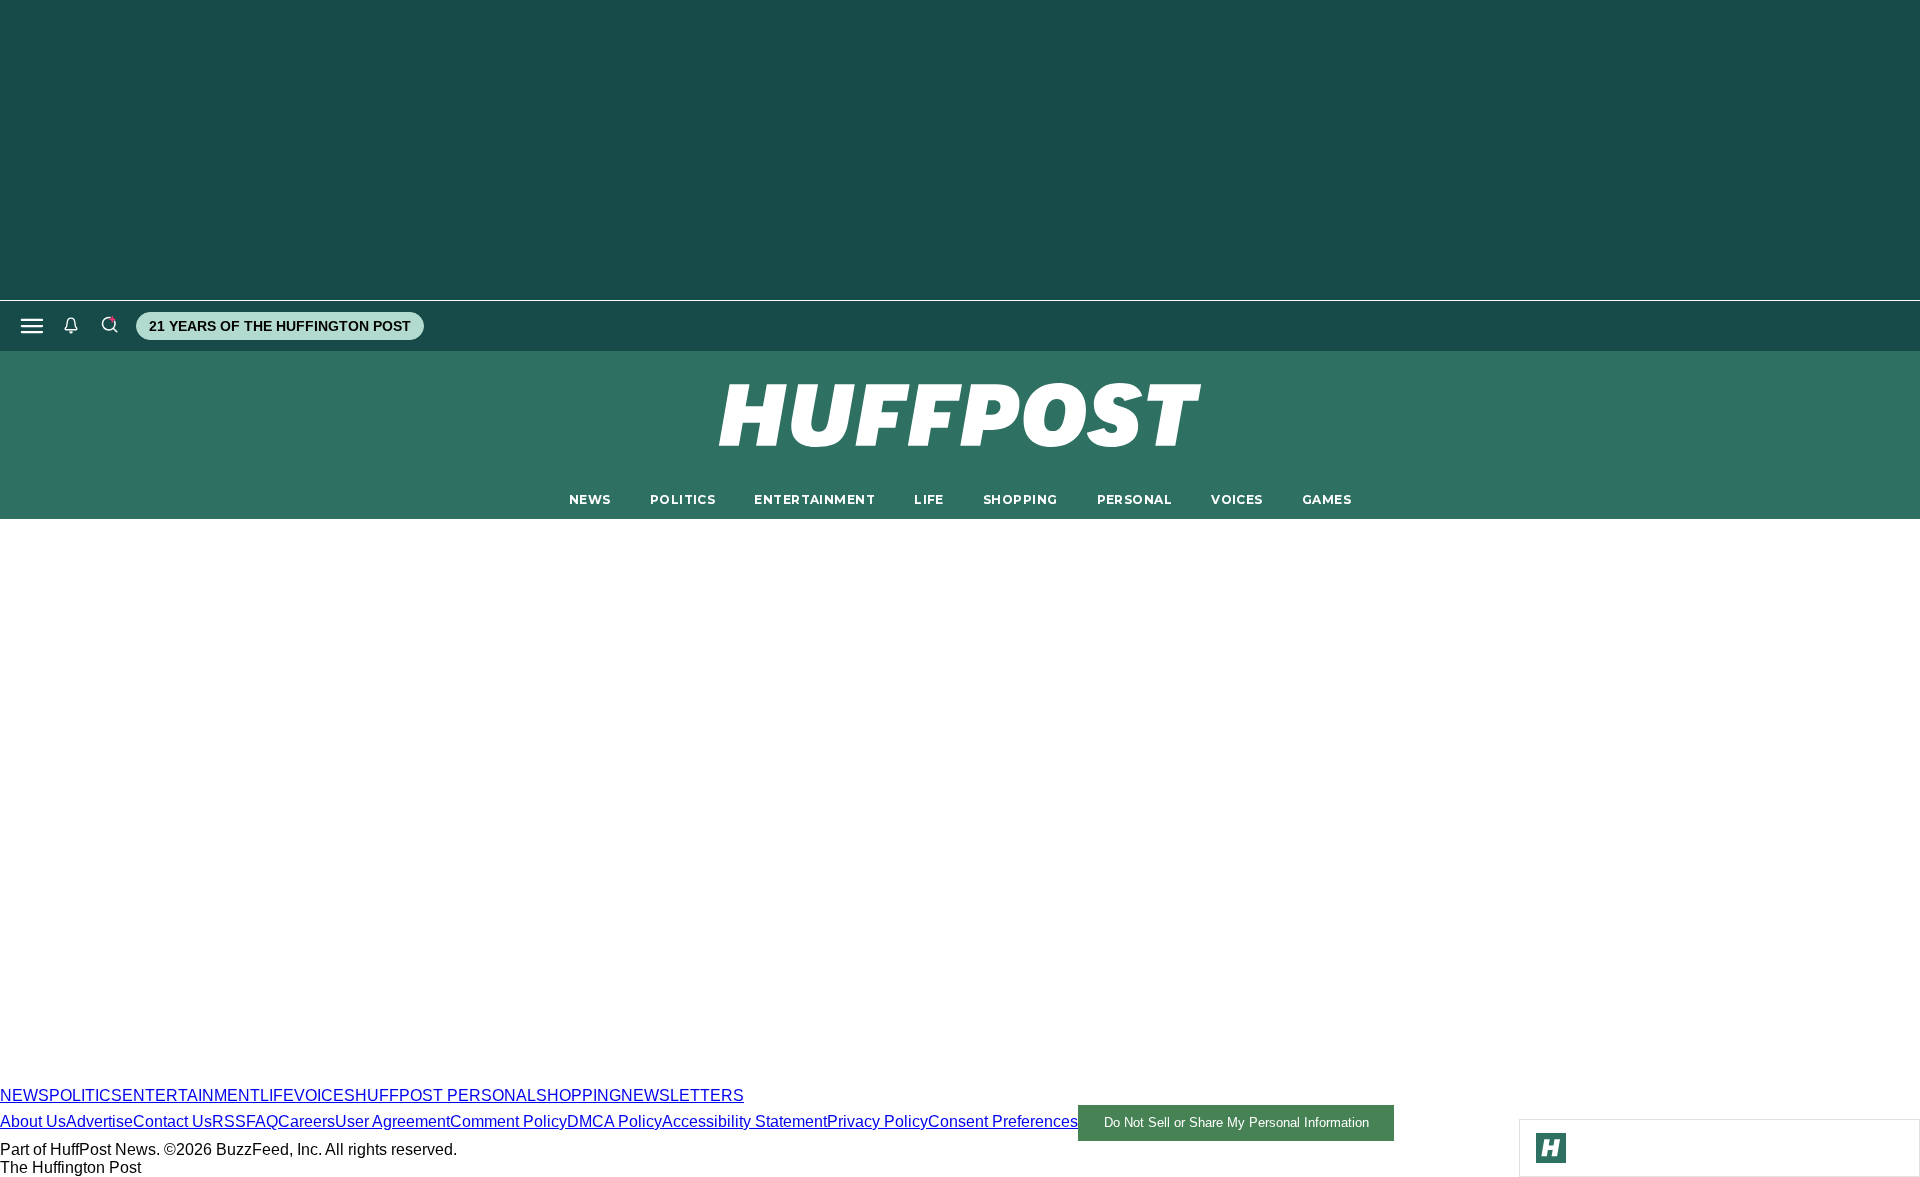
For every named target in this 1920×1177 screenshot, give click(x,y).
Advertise (99, 1121)
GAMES (1326, 499)
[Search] (109, 326)
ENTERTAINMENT (814, 499)
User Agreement (392, 1121)
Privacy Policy (877, 1121)
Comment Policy (508, 1121)
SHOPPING (1020, 499)
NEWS (590, 499)
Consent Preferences (1003, 1121)
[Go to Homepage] (1551, 1148)
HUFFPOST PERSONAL (445, 1095)
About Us (33, 1121)
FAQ (262, 1121)
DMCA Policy (614, 1121)
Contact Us (172, 1121)
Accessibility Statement (744, 1121)
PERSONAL (1134, 499)
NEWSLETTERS (682, 1095)
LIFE (929, 499)
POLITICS (682, 499)
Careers (306, 1121)
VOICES (1237, 499)
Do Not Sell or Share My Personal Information (1236, 1122)
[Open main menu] (32, 326)
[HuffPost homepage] (257, 1077)
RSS (229, 1121)
